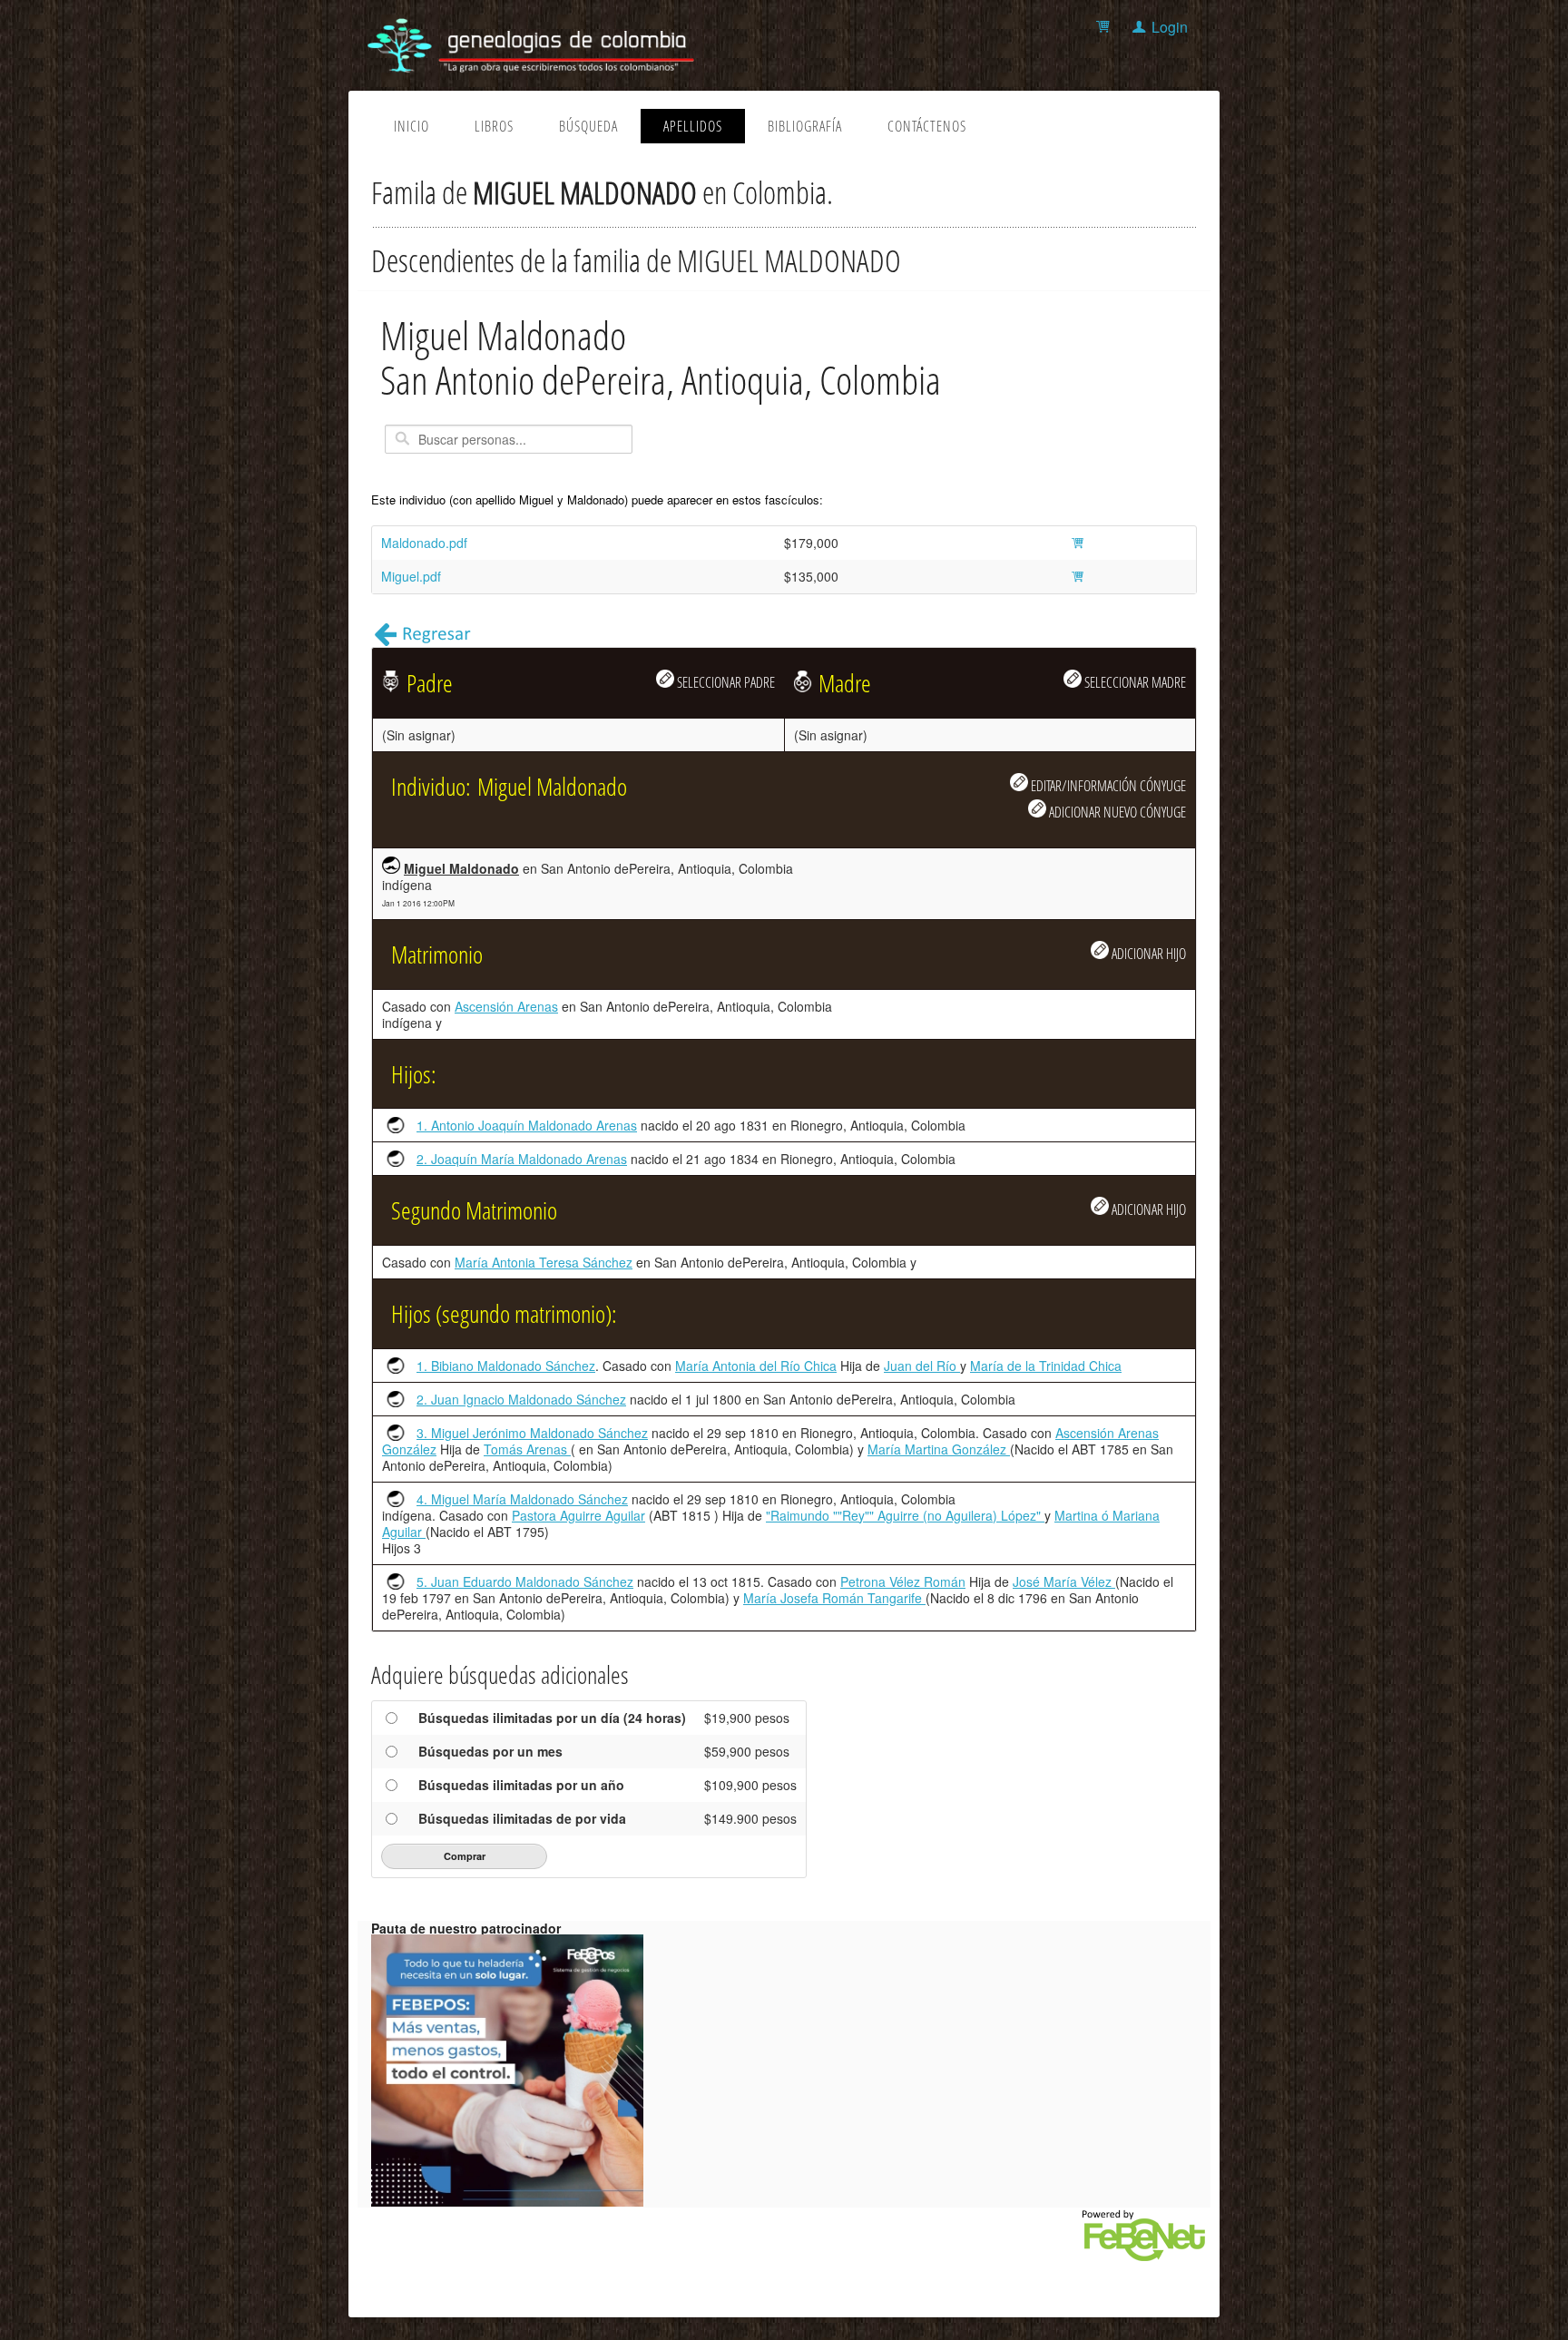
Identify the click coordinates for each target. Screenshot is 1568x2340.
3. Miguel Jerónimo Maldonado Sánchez (532, 1433)
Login (1170, 27)
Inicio (412, 126)
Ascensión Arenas (506, 1006)
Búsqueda (588, 126)
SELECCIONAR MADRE (1134, 682)
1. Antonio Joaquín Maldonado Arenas (527, 1125)
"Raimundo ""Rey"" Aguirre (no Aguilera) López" (905, 1515)
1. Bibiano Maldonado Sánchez (506, 1366)
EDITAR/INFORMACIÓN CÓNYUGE (1107, 785)
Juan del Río (922, 1366)
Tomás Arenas (527, 1449)
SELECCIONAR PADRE (725, 682)
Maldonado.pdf (424, 543)
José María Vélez (1064, 1581)
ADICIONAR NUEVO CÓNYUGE (1116, 812)
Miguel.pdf (411, 576)
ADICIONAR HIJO (1147, 953)
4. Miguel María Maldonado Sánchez (522, 1499)
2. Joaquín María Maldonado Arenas (522, 1159)
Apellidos (693, 126)
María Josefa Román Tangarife (834, 1598)
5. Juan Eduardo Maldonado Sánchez (525, 1581)
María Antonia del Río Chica (756, 1366)
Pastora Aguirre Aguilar (578, 1515)
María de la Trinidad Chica (1046, 1366)
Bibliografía (805, 126)
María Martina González (939, 1449)
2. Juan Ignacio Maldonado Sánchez (521, 1399)
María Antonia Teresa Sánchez (544, 1262)
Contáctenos (927, 126)
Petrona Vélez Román (903, 1581)
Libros (494, 126)
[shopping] (1106, 27)
